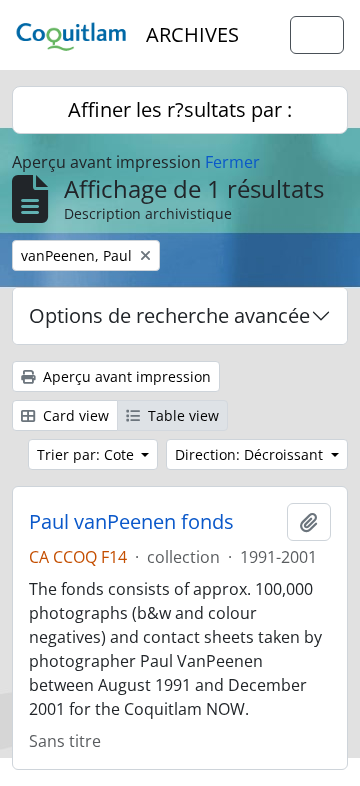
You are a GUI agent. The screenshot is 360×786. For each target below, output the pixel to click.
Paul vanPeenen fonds (131, 522)
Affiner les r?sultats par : (180, 109)
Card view (74, 415)
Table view (181, 415)
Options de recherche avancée (169, 315)
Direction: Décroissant (251, 454)
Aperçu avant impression (125, 376)
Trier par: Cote (87, 454)
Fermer (232, 162)
